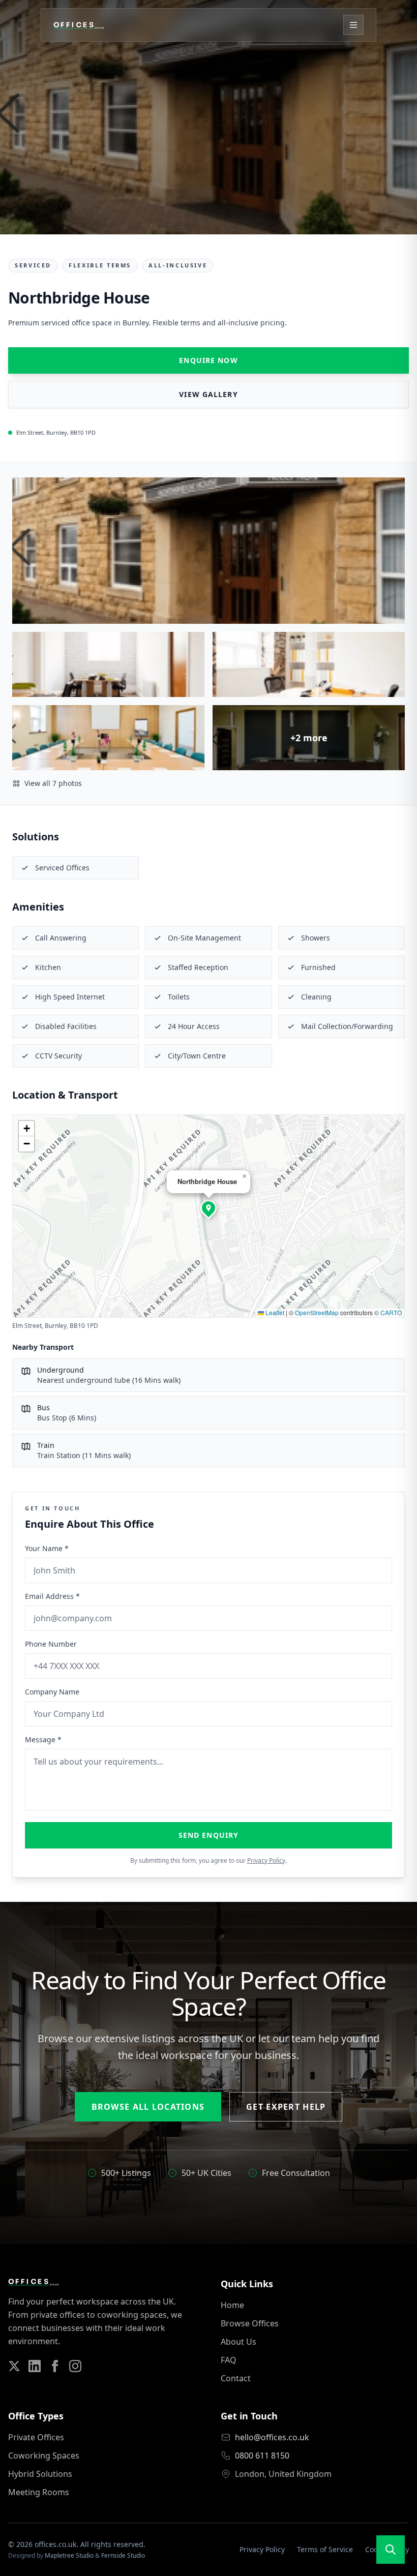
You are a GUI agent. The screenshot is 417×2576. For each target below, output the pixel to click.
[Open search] (391, 2550)
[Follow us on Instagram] (75, 2366)
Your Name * (47, 1548)
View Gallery (208, 394)
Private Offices (36, 2437)
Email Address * (52, 1596)
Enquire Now (208, 360)
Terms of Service (325, 2549)
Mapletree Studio (69, 2555)
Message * (43, 1739)
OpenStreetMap (317, 1312)
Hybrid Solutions (40, 2474)
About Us (239, 2342)
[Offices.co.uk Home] (79, 25)
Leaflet (274, 1312)
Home (232, 2305)
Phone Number (51, 1644)
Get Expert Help (286, 2107)
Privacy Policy (266, 1860)
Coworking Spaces (44, 2456)
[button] (208, 1208)
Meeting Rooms (39, 2492)
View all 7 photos (53, 783)
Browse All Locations (148, 2107)
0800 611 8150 (262, 2456)
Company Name (52, 1692)
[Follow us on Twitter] (14, 2366)
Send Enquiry (208, 1835)
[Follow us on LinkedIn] (35, 2366)
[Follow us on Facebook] (55, 2366)
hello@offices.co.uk (272, 2437)
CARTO (391, 1312)
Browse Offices (250, 2323)
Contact (236, 2378)
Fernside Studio (123, 2555)
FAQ (229, 2360)
